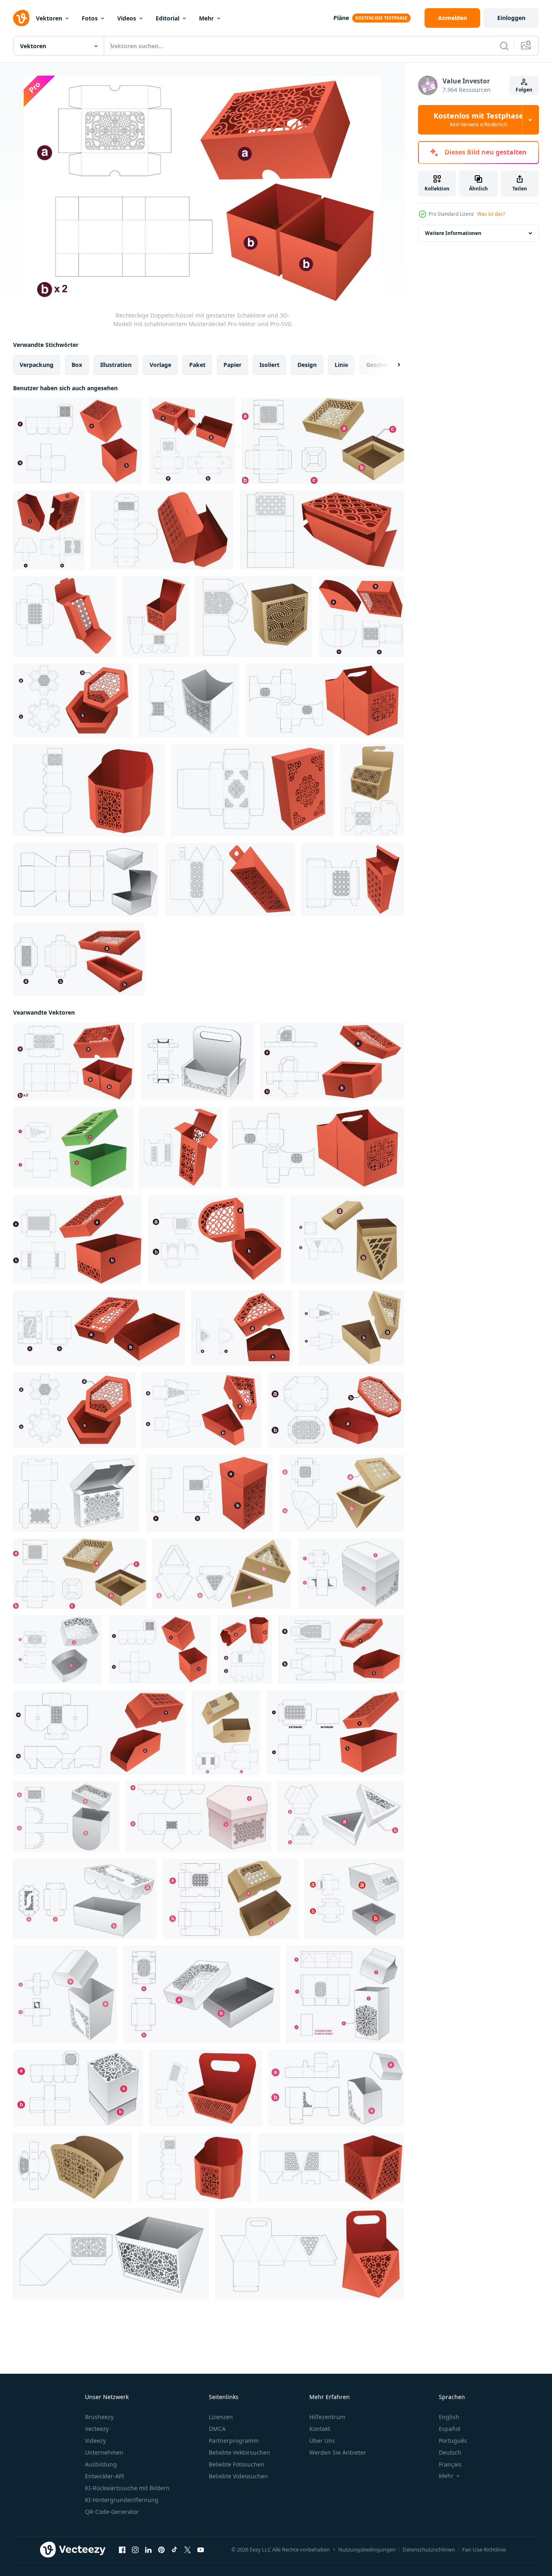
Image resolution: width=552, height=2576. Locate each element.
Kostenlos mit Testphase (478, 120)
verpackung (37, 365)
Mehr (206, 18)
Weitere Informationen (453, 233)
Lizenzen (221, 2417)
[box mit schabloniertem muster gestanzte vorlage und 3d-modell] (253, 790)
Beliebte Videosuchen (238, 2476)
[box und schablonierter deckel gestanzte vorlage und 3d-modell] (202, 1994)
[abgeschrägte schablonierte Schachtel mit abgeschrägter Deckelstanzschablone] (336, 2088)
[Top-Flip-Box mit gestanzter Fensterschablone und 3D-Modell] (156, 617)
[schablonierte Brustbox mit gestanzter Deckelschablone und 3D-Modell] (65, 1994)
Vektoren (49, 18)
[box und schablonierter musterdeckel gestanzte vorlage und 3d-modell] (99, 1328)
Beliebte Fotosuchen (237, 2464)
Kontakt (320, 2429)
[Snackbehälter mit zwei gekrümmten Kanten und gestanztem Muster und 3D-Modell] (325, 701)
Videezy (95, 2441)
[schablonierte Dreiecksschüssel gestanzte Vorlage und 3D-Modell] (111, 2254)
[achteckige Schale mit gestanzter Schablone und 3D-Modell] (89, 790)
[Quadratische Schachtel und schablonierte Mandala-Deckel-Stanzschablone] (78, 2088)
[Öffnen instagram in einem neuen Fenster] (135, 2550)
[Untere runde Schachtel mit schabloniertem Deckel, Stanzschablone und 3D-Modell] (66, 1817)
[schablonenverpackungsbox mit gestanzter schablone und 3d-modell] (192, 441)
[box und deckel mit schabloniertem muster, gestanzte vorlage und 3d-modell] (78, 441)
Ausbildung (101, 2464)
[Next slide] (392, 365)
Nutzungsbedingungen (367, 2549)
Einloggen (511, 18)
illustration (116, 365)
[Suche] (504, 46)
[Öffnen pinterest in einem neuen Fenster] (161, 2550)
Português (453, 2441)
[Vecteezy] (21, 18)
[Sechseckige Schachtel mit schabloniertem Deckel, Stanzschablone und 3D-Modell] (73, 701)
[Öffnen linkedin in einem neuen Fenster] (148, 2550)
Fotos (90, 18)
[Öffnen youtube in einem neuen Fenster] (201, 2550)
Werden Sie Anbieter (338, 2452)
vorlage (160, 365)
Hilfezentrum (327, 2417)
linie (341, 365)
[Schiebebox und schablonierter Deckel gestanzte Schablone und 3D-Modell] (361, 617)
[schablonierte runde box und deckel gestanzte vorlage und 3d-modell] (58, 1649)
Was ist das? (491, 214)
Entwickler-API (105, 2476)
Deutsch (450, 2452)
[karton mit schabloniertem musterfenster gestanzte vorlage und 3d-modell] (353, 880)
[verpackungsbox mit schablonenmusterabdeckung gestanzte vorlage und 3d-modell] (49, 530)
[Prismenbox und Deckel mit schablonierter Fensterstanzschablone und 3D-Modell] (348, 1239)
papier (232, 365)
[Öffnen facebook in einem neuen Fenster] (122, 2550)
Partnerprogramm (234, 2441)
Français (450, 2464)
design (307, 365)
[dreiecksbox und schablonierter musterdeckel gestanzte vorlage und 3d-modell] (202, 1410)
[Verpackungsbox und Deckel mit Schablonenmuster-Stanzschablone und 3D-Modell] (209, 1493)
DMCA (217, 2429)
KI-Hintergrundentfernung (122, 2500)
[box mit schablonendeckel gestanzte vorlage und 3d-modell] (85, 1899)
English (449, 2417)
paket (197, 365)
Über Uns (322, 2441)
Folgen (524, 90)
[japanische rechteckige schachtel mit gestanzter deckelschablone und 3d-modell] (79, 959)
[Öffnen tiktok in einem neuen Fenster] (174, 2550)
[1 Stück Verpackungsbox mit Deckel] (86, 880)
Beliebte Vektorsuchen (239, 2452)
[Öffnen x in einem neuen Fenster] (188, 2550)
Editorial (168, 18)
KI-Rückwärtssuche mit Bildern (127, 2488)
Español (450, 2429)
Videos (127, 18)
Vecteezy (97, 2429)
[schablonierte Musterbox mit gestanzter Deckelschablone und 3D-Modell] (77, 1239)
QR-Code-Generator (112, 2512)
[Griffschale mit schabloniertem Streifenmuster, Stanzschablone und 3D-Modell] (206, 2088)
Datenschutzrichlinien (429, 2549)
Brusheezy (99, 2417)
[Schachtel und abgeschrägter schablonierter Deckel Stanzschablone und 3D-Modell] (354, 1899)
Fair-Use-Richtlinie (484, 2549)
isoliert (269, 365)
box (77, 365)
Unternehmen (104, 2452)
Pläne (341, 18)
